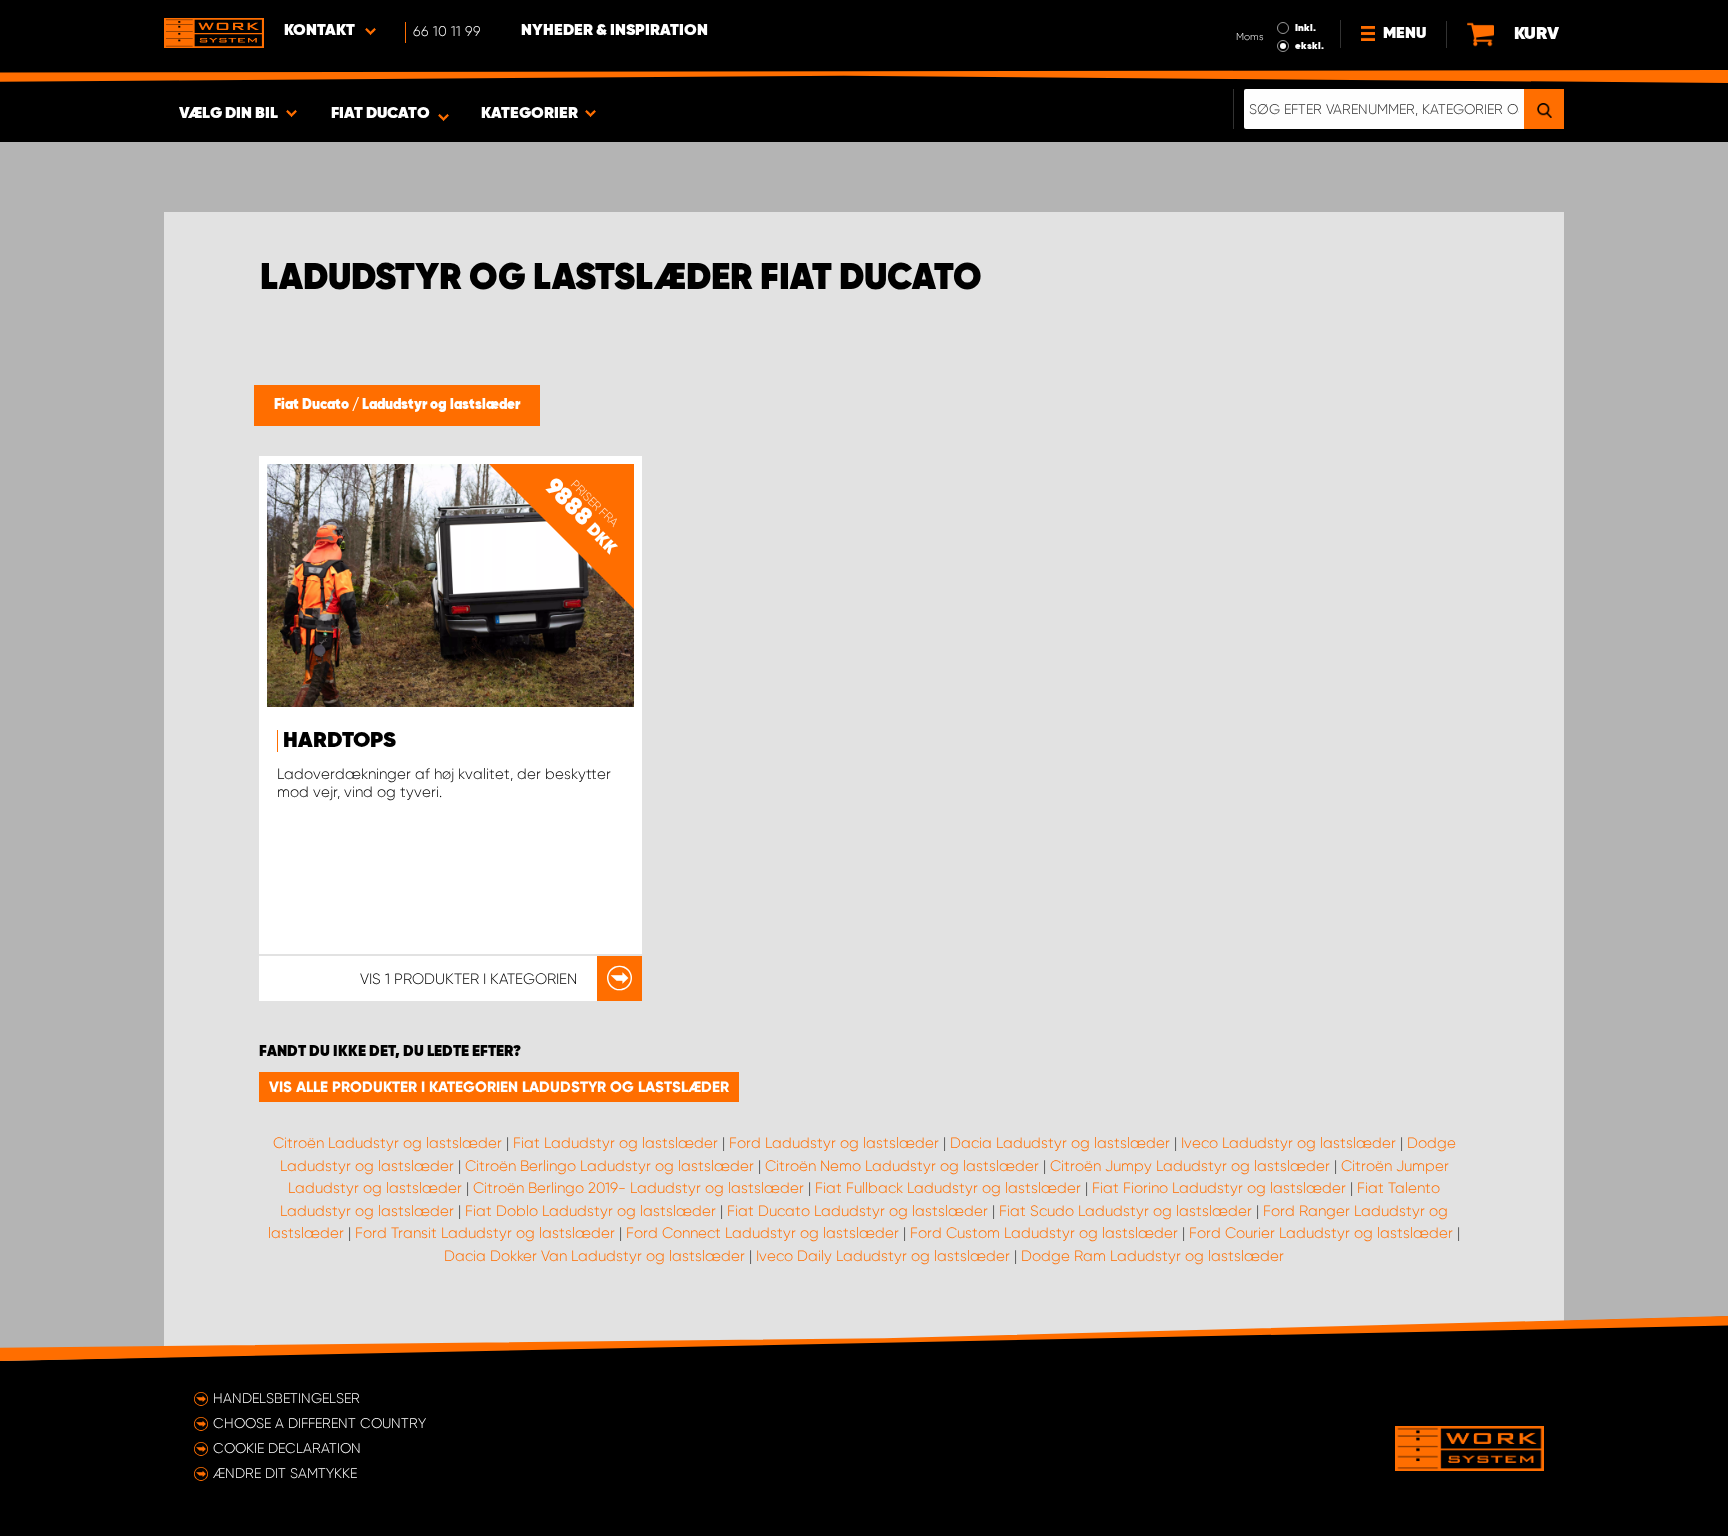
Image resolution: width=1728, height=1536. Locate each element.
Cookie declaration (287, 1448)
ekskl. (1309, 46)
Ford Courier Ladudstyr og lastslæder (1321, 1233)
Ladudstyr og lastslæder (441, 405)
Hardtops (339, 741)
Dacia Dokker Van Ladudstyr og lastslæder (594, 1256)
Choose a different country (319, 1423)
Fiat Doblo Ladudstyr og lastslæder (590, 1211)
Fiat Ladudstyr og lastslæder (615, 1143)
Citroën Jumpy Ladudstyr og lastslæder (1190, 1166)
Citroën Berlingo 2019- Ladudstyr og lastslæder (638, 1188)
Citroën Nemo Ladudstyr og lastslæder (902, 1166)
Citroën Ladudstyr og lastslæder (387, 1143)
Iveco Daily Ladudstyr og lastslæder (883, 1256)
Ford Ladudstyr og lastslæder (834, 1143)
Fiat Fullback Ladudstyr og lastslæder (948, 1188)
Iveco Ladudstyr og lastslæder (1288, 1143)
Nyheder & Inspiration (614, 31)
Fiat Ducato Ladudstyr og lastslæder (857, 1211)
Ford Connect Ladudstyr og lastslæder (762, 1233)
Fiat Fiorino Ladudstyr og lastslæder (1219, 1188)
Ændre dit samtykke (285, 1473)
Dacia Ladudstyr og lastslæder (1060, 1143)
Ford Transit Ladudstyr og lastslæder (485, 1233)
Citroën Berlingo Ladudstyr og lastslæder (609, 1166)
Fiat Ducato (313, 405)
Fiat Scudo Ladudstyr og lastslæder (1125, 1211)
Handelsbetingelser (286, 1398)
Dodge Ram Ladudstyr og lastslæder (1152, 1256)
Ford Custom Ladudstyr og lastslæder (1044, 1233)
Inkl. (1305, 28)
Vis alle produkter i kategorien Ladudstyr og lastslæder (499, 1087)
